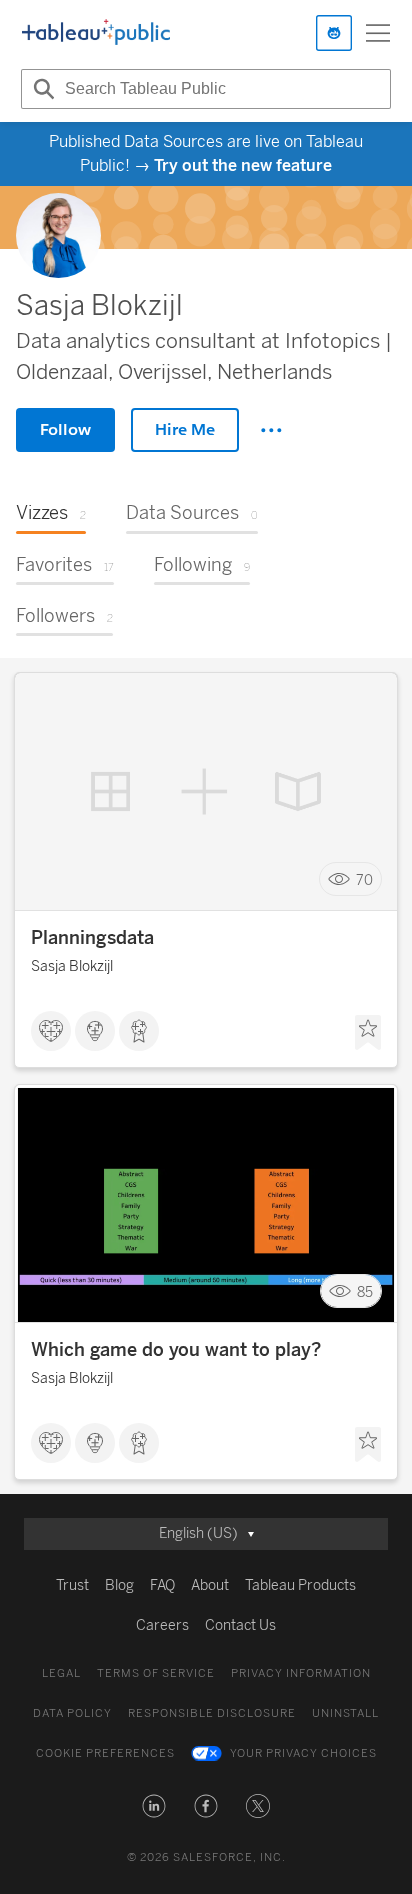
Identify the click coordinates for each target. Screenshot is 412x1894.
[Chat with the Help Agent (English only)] (334, 33)
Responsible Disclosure (212, 1713)
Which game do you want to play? (176, 1350)
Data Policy (72, 1713)
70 (364, 879)
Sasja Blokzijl (72, 966)
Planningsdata (92, 938)
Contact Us (240, 1625)
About (210, 1585)
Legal (61, 1673)
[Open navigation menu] (378, 33)
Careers (162, 1625)
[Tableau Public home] (96, 33)
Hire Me (185, 429)
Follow (65, 429)
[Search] (41, 89)
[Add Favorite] (368, 1033)
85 (365, 1291)
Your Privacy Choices (303, 1753)
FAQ (162, 1585)
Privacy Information (301, 1673)
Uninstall (345, 1713)
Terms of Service (156, 1673)
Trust (72, 1585)
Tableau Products (300, 1585)
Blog (119, 1585)
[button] (154, 1806)
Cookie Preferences (105, 1753)
